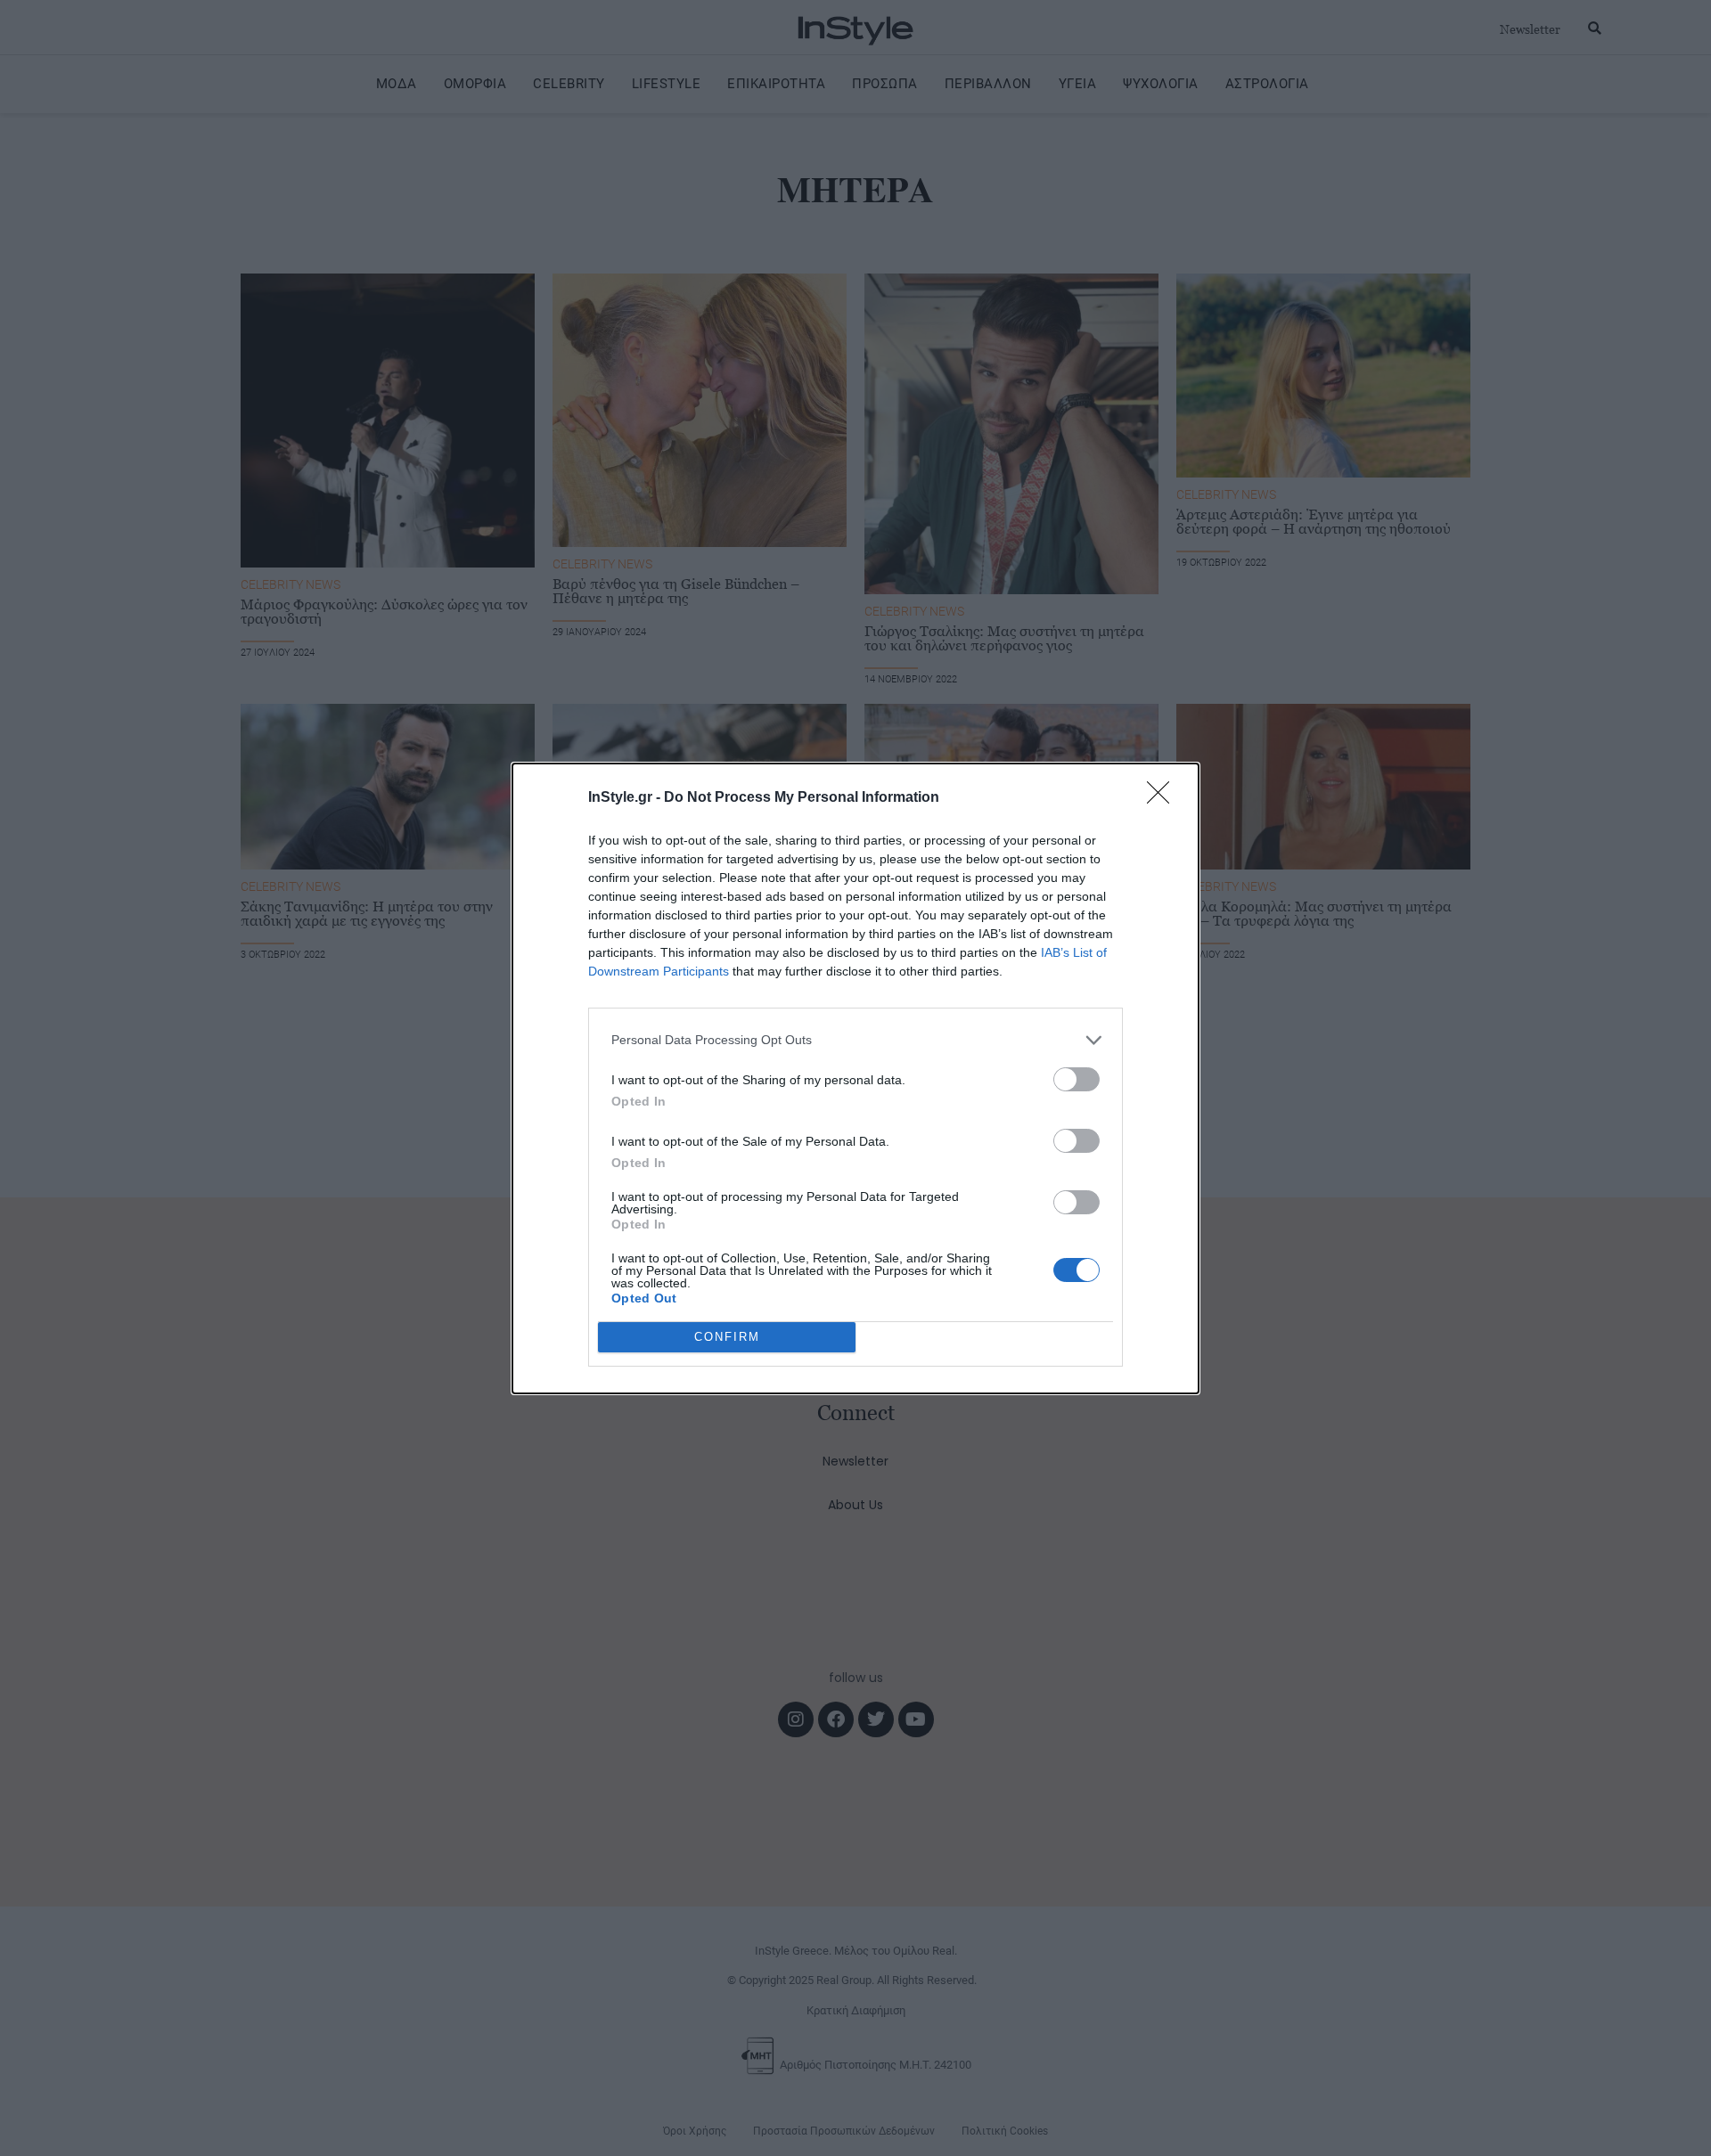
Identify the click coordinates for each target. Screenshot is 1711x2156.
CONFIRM (727, 1337)
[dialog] (855, 1078)
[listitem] (855, 1040)
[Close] (1164, 798)
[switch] (1077, 1079)
